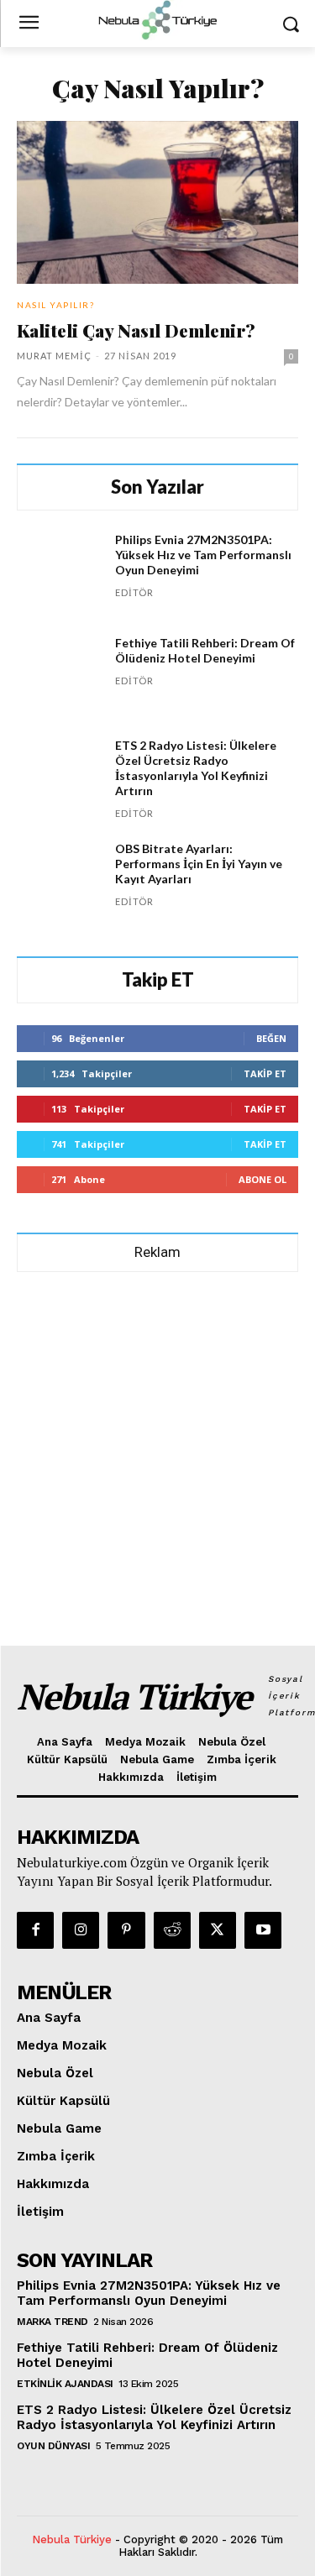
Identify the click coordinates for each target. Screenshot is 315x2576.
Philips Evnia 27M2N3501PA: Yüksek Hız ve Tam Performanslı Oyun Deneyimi (203, 555)
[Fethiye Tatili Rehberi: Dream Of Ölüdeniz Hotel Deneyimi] (59, 678)
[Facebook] (35, 1930)
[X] (218, 1930)
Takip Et (265, 1073)
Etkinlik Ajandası (65, 2384)
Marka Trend (52, 2322)
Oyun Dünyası (53, 2446)
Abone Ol (262, 1179)
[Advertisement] (157, 1451)
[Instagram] (81, 1930)
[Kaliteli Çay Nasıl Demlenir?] (157, 202)
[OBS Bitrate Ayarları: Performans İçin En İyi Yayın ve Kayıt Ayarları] (59, 884)
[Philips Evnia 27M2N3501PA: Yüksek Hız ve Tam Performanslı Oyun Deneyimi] (59, 575)
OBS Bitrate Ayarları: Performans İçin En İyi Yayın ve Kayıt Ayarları (199, 864)
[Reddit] (172, 1930)
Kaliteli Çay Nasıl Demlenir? (136, 330)
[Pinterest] (126, 1930)
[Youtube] (263, 1930)
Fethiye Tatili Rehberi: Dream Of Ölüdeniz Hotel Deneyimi (205, 650)
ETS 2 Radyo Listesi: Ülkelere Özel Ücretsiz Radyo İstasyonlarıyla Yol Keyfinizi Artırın (196, 768)
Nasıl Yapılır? (55, 305)
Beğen (271, 1038)
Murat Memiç (54, 356)
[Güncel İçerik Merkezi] (157, 20)
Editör (134, 592)
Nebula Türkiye (72, 2539)
